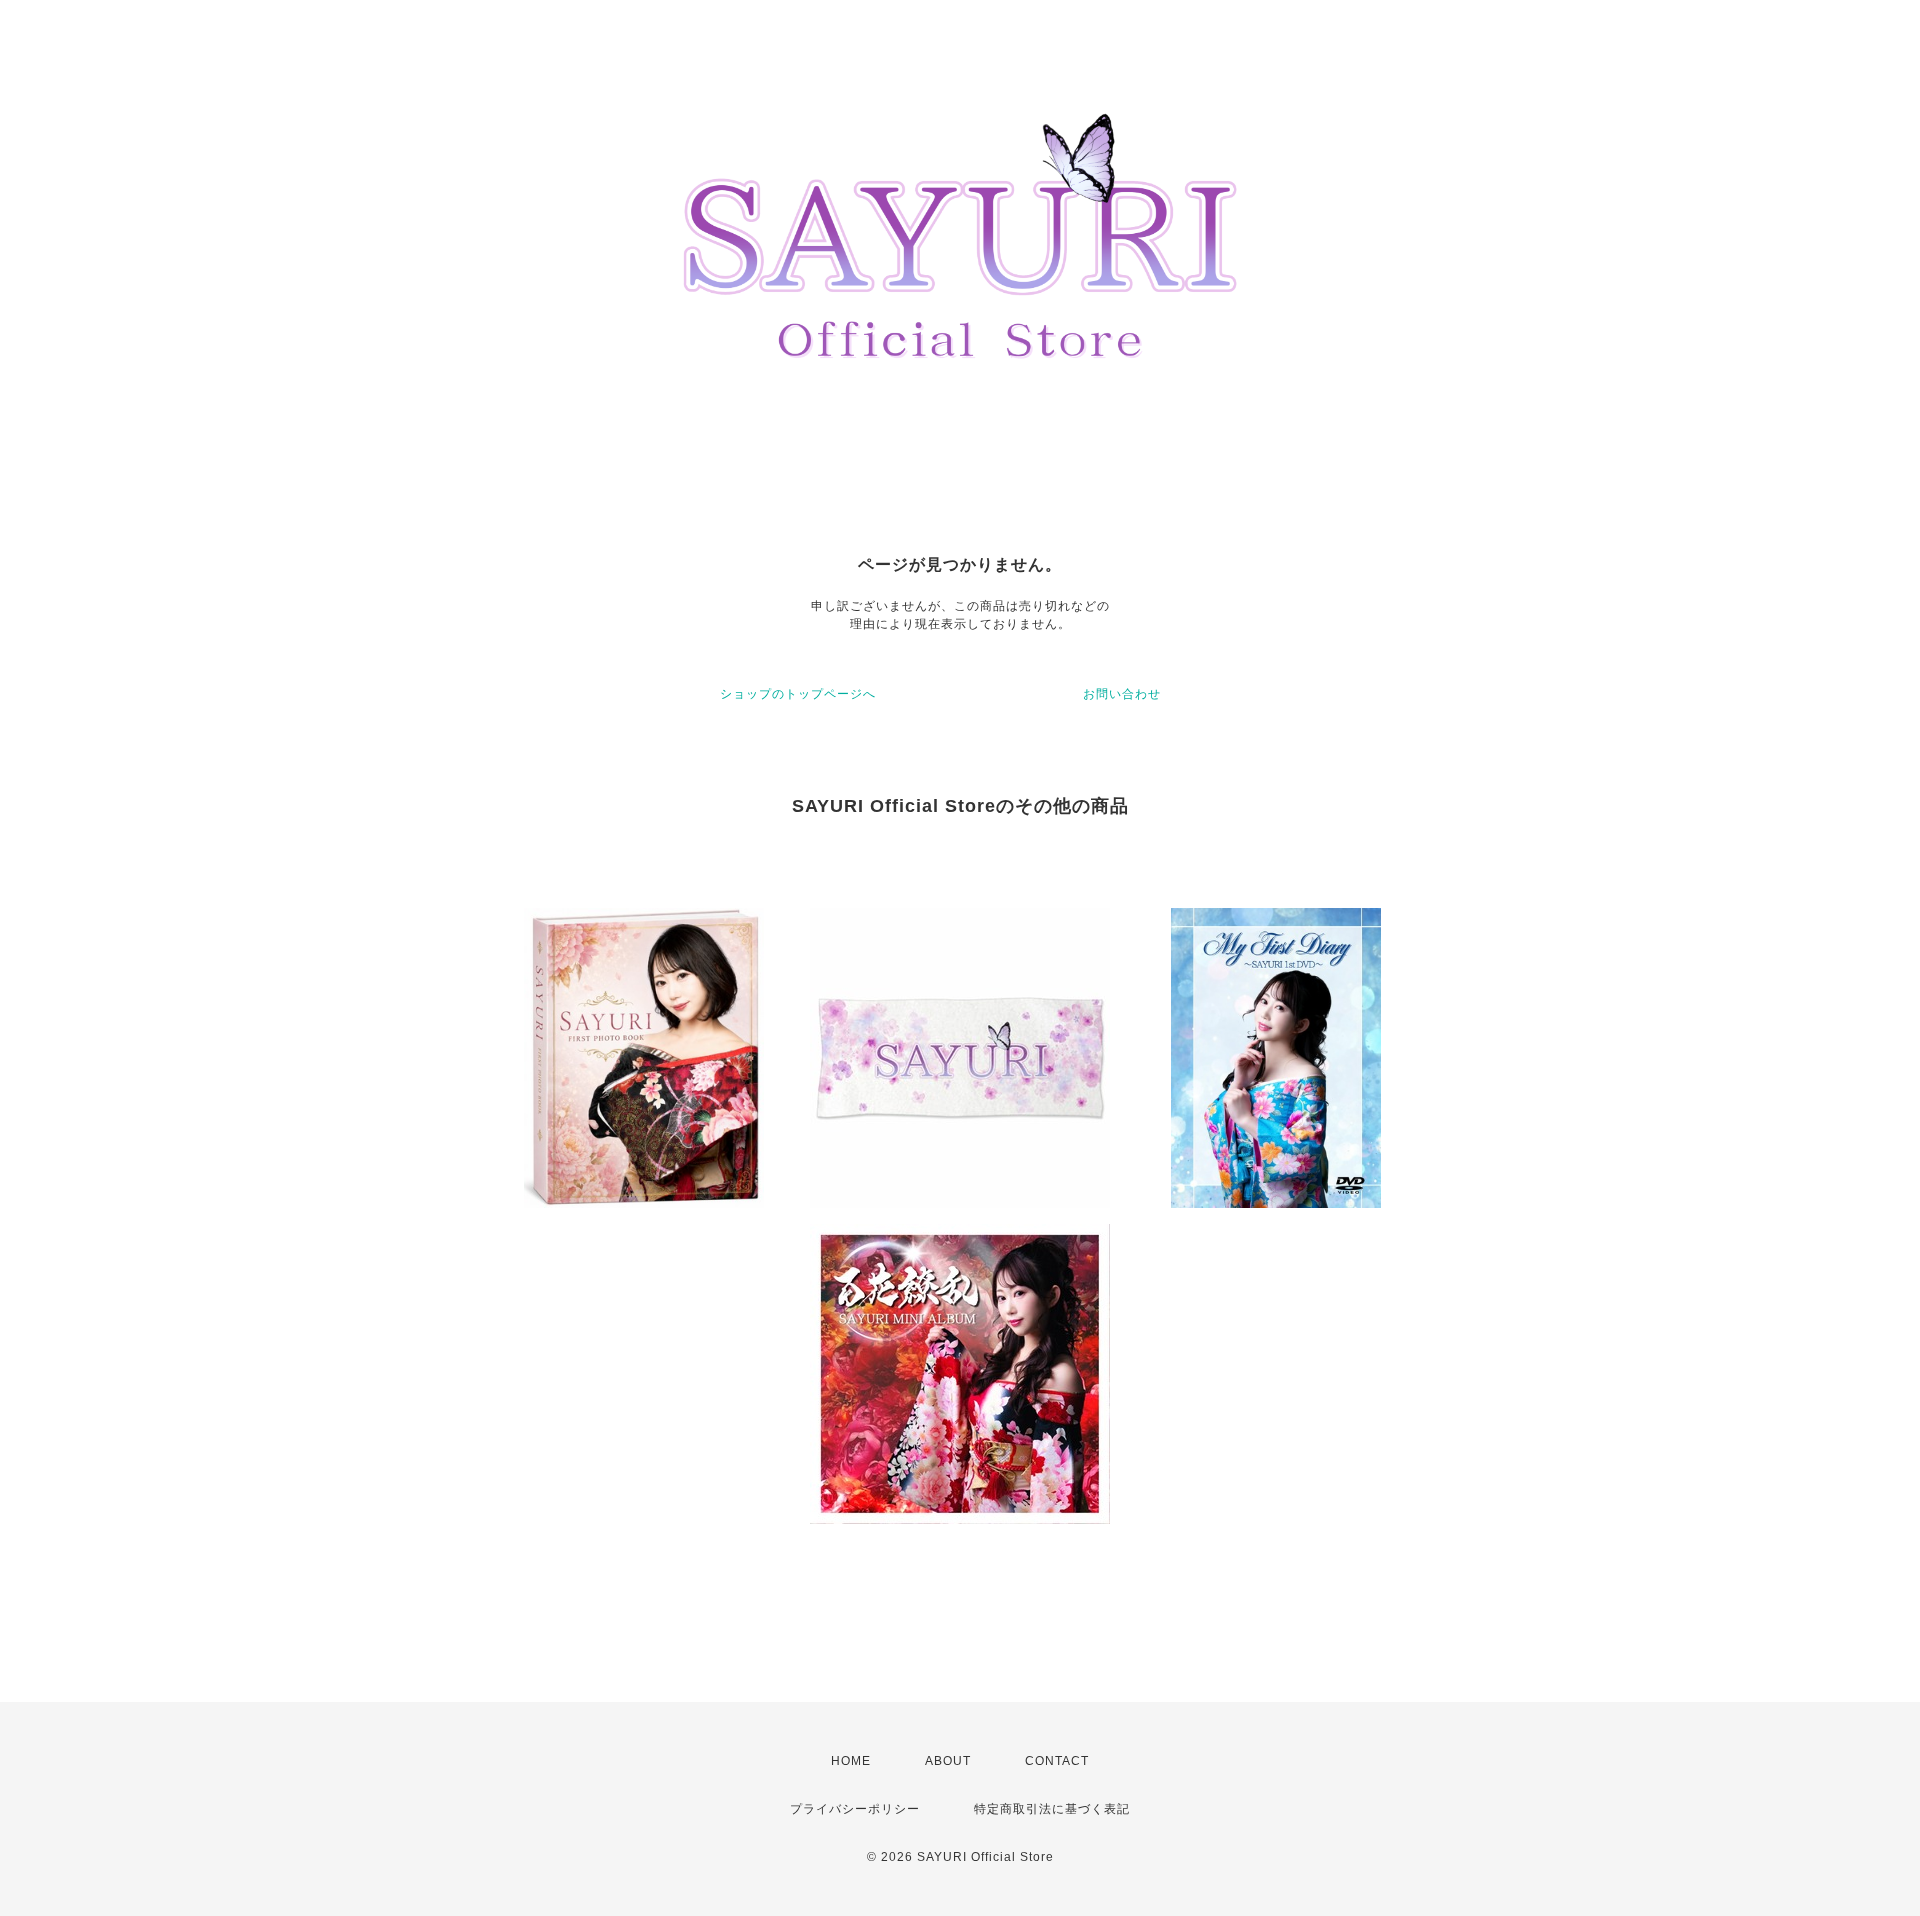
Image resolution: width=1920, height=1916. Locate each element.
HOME (851, 1761)
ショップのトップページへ (798, 694)
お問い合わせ (1122, 694)
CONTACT (1057, 1761)
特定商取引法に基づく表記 (1052, 1809)
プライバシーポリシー (855, 1809)
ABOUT (948, 1761)
